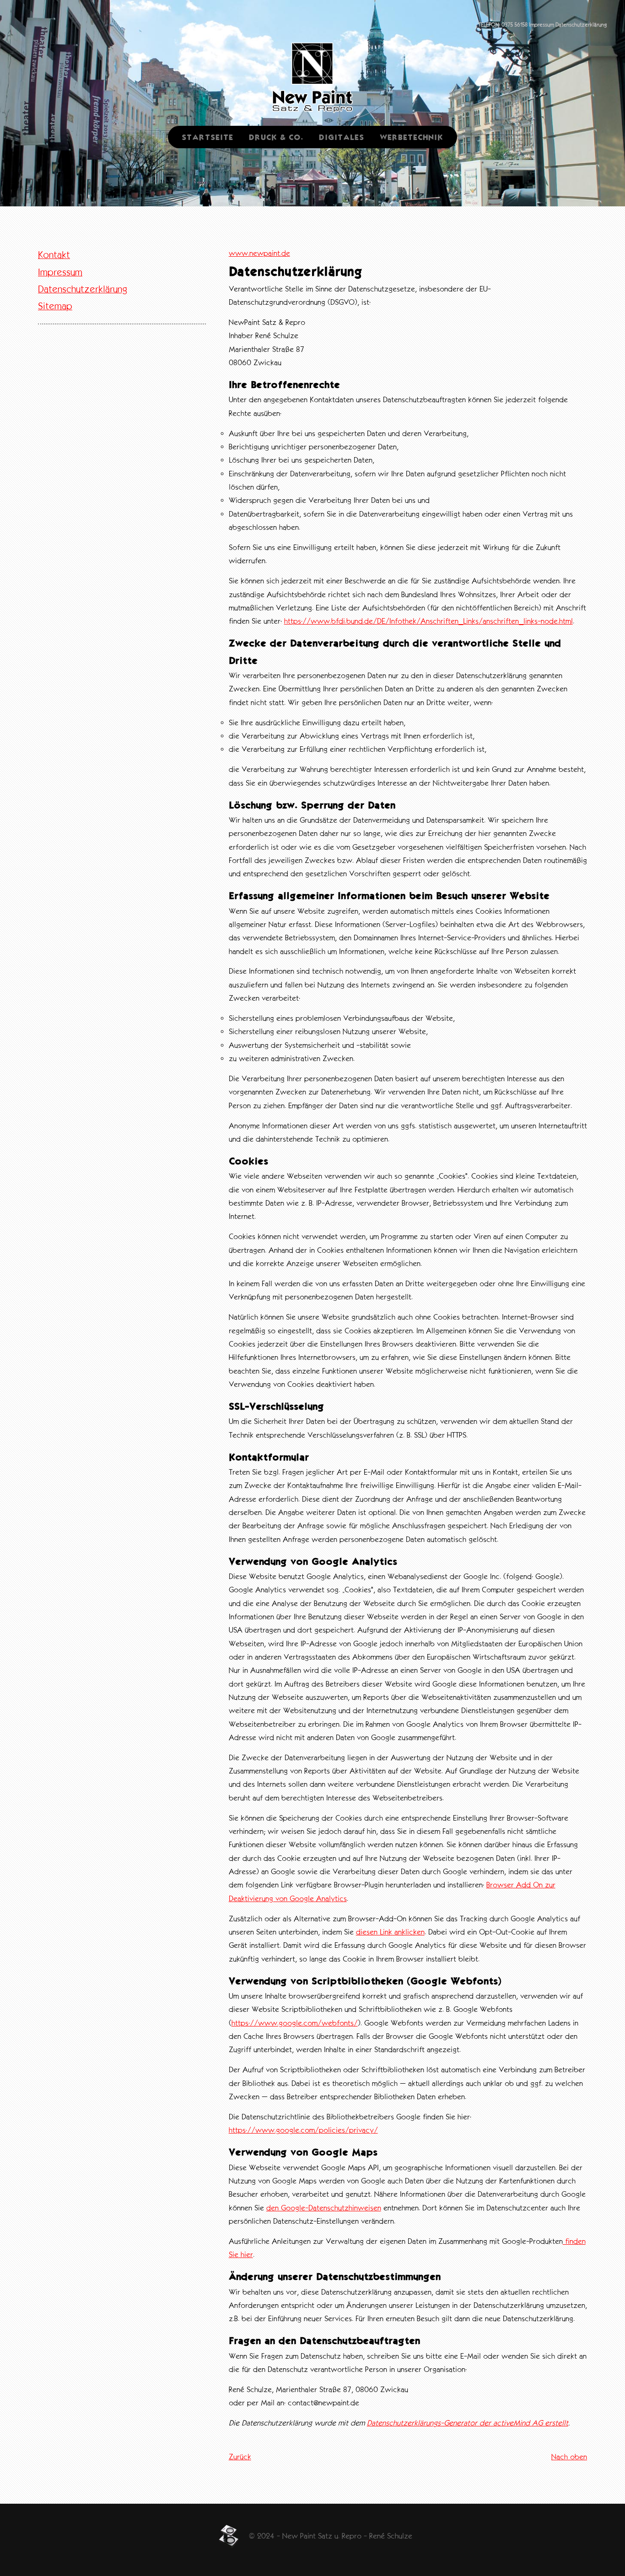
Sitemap (55, 306)
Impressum (541, 25)
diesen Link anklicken (390, 1932)
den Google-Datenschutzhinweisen (324, 2208)
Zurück (240, 2457)
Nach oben (569, 2457)
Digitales (342, 137)
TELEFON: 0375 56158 (503, 25)
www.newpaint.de (259, 253)
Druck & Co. (276, 137)
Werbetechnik (412, 137)
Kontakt (54, 255)
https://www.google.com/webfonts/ (295, 2023)
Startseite (207, 137)
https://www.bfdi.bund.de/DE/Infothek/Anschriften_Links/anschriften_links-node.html (428, 621)
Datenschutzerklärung (581, 25)
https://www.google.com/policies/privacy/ (303, 2130)
